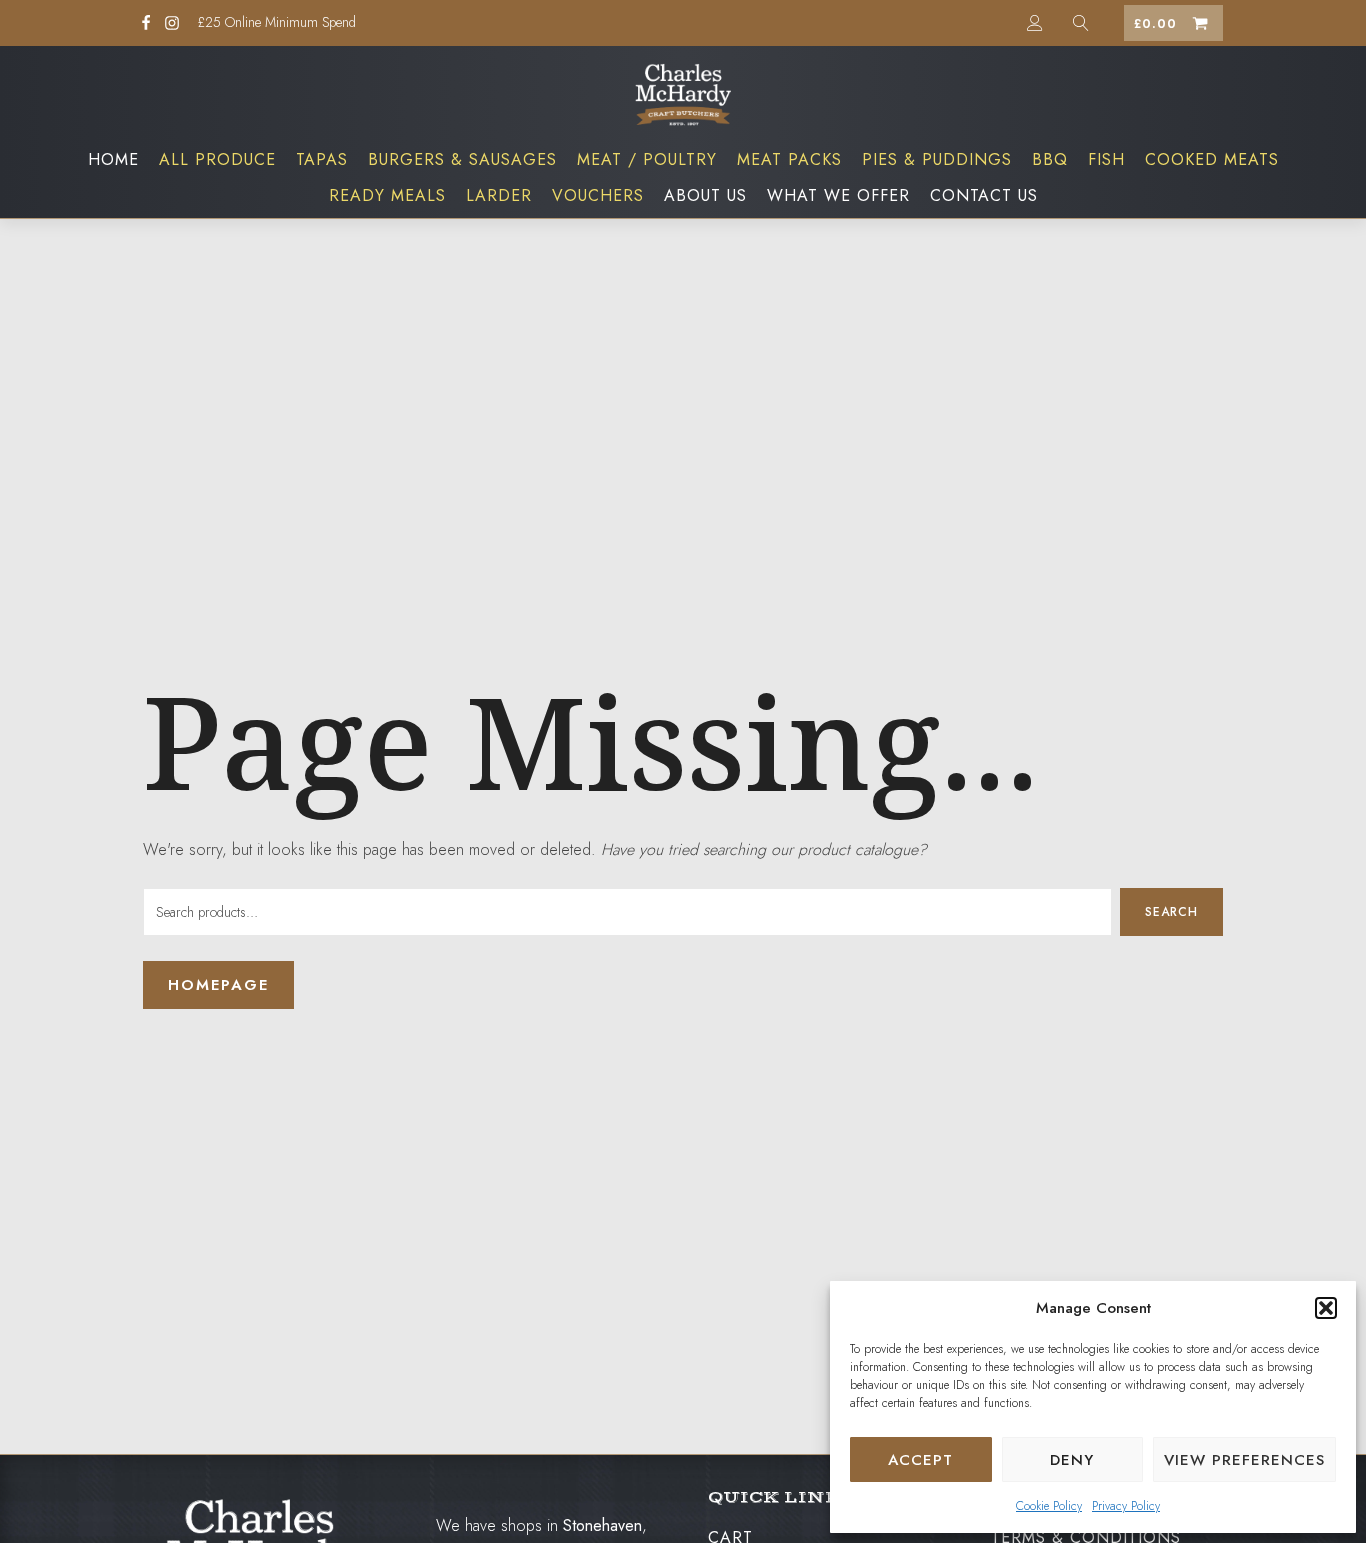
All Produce (217, 159)
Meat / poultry (647, 159)
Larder (499, 195)
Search (1171, 912)
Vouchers (598, 195)
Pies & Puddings (937, 159)
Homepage (218, 985)
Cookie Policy (1049, 1506)
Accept (920, 1460)
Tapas (322, 159)
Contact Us (984, 195)
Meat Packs (789, 159)
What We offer (838, 195)
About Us (705, 195)
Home (113, 159)
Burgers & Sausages (462, 159)
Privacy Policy (1126, 1506)
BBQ (1050, 159)
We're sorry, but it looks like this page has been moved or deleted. (535, 849)
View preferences (1244, 1460)
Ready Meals (387, 195)
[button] (1326, 1308)
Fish (1106, 159)
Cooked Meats (1212, 159)
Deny (1072, 1460)
